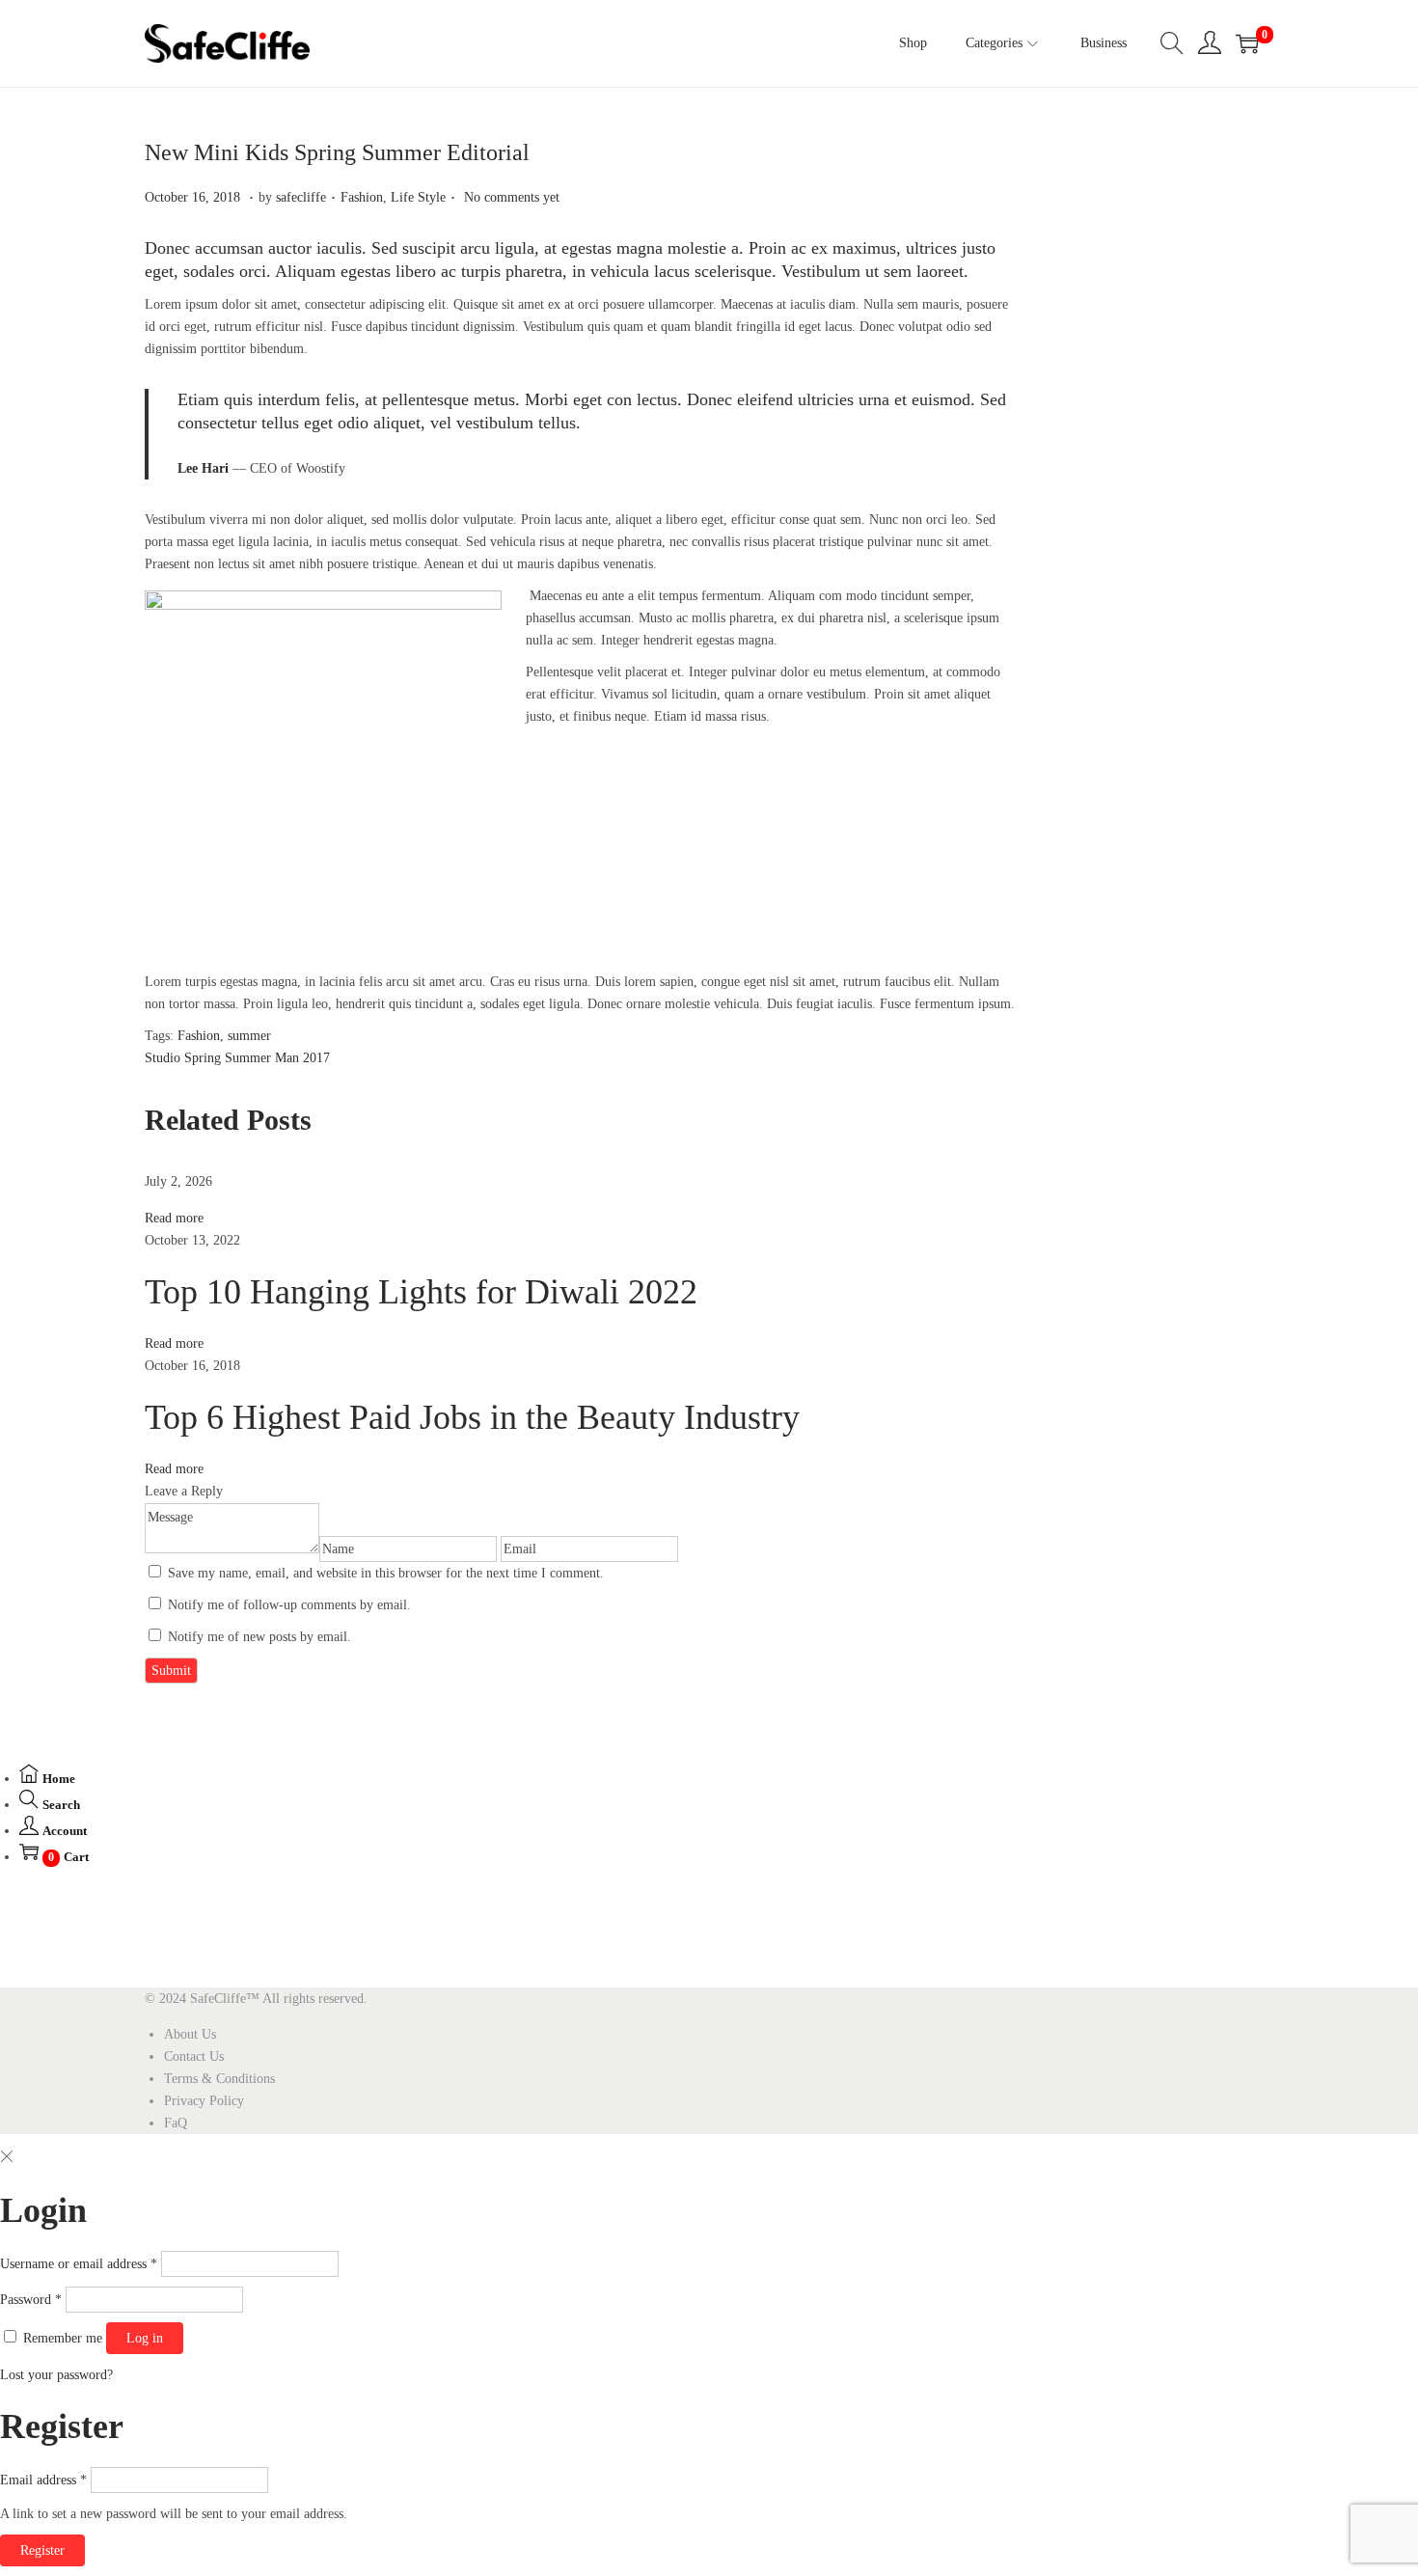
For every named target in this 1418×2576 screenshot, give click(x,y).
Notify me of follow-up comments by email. (289, 1605)
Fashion (362, 197)
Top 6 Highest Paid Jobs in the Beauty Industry (472, 1417)
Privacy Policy (204, 2101)
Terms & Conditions (219, 2079)
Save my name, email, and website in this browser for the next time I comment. (386, 1573)
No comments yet (512, 197)
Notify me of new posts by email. (259, 1637)
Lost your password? (56, 2375)
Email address (43, 2480)
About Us (190, 2034)
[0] (1247, 43)
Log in (145, 2338)
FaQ (176, 2123)
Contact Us (194, 2056)
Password (31, 2300)
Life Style (418, 197)
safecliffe (301, 197)
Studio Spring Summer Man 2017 (237, 1058)
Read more (174, 1218)
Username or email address (79, 2264)
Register (42, 2550)
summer (249, 1036)
